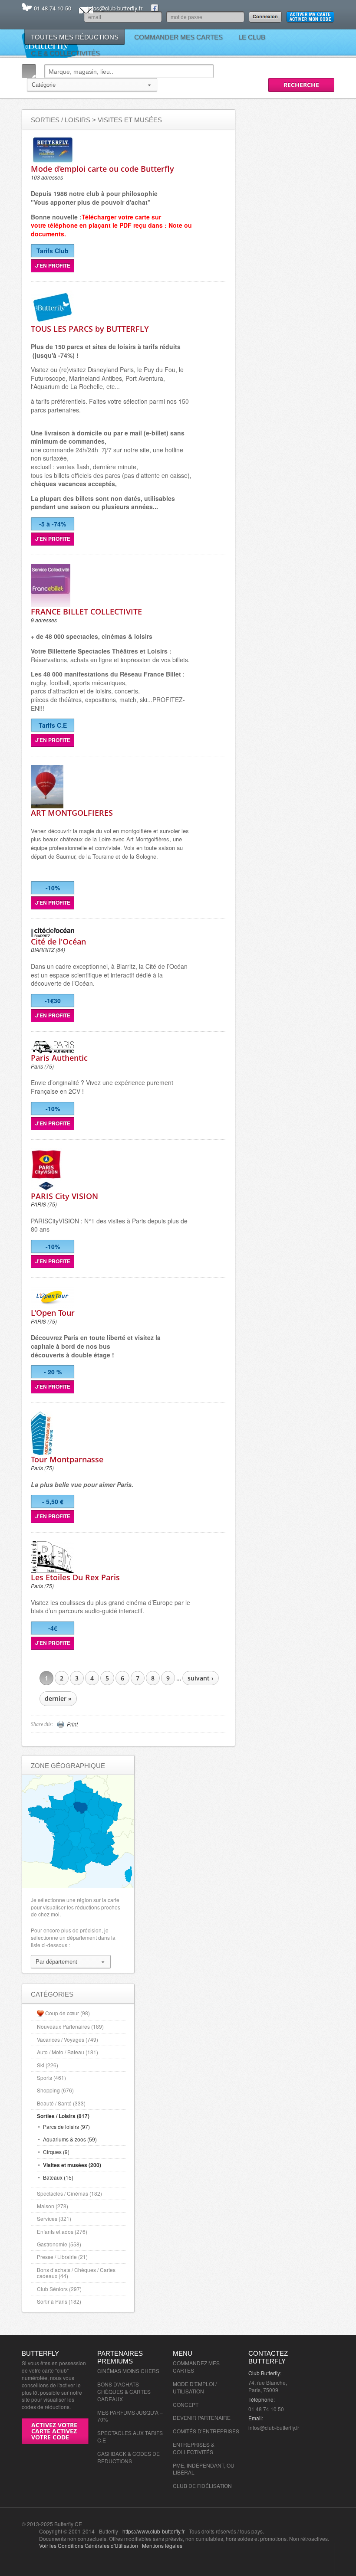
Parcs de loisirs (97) (66, 2127)
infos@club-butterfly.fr (115, 8)
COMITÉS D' (188, 2431)
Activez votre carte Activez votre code (54, 2431)
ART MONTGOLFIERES (72, 813)
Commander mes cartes (178, 37)
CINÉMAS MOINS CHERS (128, 2371)
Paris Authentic (59, 1058)
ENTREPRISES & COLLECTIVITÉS (194, 2448)
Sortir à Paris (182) (59, 2301)
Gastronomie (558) (59, 2244)
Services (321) (54, 2218)
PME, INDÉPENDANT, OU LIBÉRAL (204, 2469)
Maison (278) (53, 2206)
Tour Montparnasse (67, 1459)
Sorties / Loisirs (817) (63, 2116)
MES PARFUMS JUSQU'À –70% (130, 2416)
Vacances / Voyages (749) (68, 2039)
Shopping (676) (55, 2090)
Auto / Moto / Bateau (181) (68, 2052)
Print (72, 1724)
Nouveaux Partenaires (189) (70, 2026)
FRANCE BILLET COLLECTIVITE (86, 611)
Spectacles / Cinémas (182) (69, 2193)
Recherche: (29, 71)
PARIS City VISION (64, 1196)
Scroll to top (316, 2559)
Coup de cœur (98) (68, 2013)
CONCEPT (186, 2404)
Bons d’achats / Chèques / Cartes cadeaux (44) (76, 2273)
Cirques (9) (56, 2152)
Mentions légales (162, 2545)
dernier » (58, 1698)
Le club (252, 37)
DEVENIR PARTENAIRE (202, 2417)
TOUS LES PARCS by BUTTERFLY (90, 329)
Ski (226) (48, 2065)
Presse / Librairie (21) (62, 2257)
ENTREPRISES (221, 2431)
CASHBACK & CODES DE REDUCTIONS (129, 2457)
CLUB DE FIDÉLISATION (202, 2486)
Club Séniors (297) (59, 2289)
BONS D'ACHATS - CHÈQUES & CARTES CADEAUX (124, 2391)
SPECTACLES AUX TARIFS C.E (130, 2436)
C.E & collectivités (65, 53)
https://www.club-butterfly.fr (153, 2531)
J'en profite (53, 265)
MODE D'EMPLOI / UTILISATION (195, 2387)
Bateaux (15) (58, 2177)
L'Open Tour (53, 1313)
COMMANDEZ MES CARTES (196, 2367)
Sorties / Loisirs (61, 120)
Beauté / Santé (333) (61, 2103)
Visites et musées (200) (72, 2165)
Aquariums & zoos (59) (70, 2139)
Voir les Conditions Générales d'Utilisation (89, 2545)
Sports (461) (51, 2077)
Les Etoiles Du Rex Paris (75, 1577)
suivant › (201, 1678)
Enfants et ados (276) (62, 2231)
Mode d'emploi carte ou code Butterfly (102, 169)
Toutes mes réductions (75, 37)
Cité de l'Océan (58, 941)
